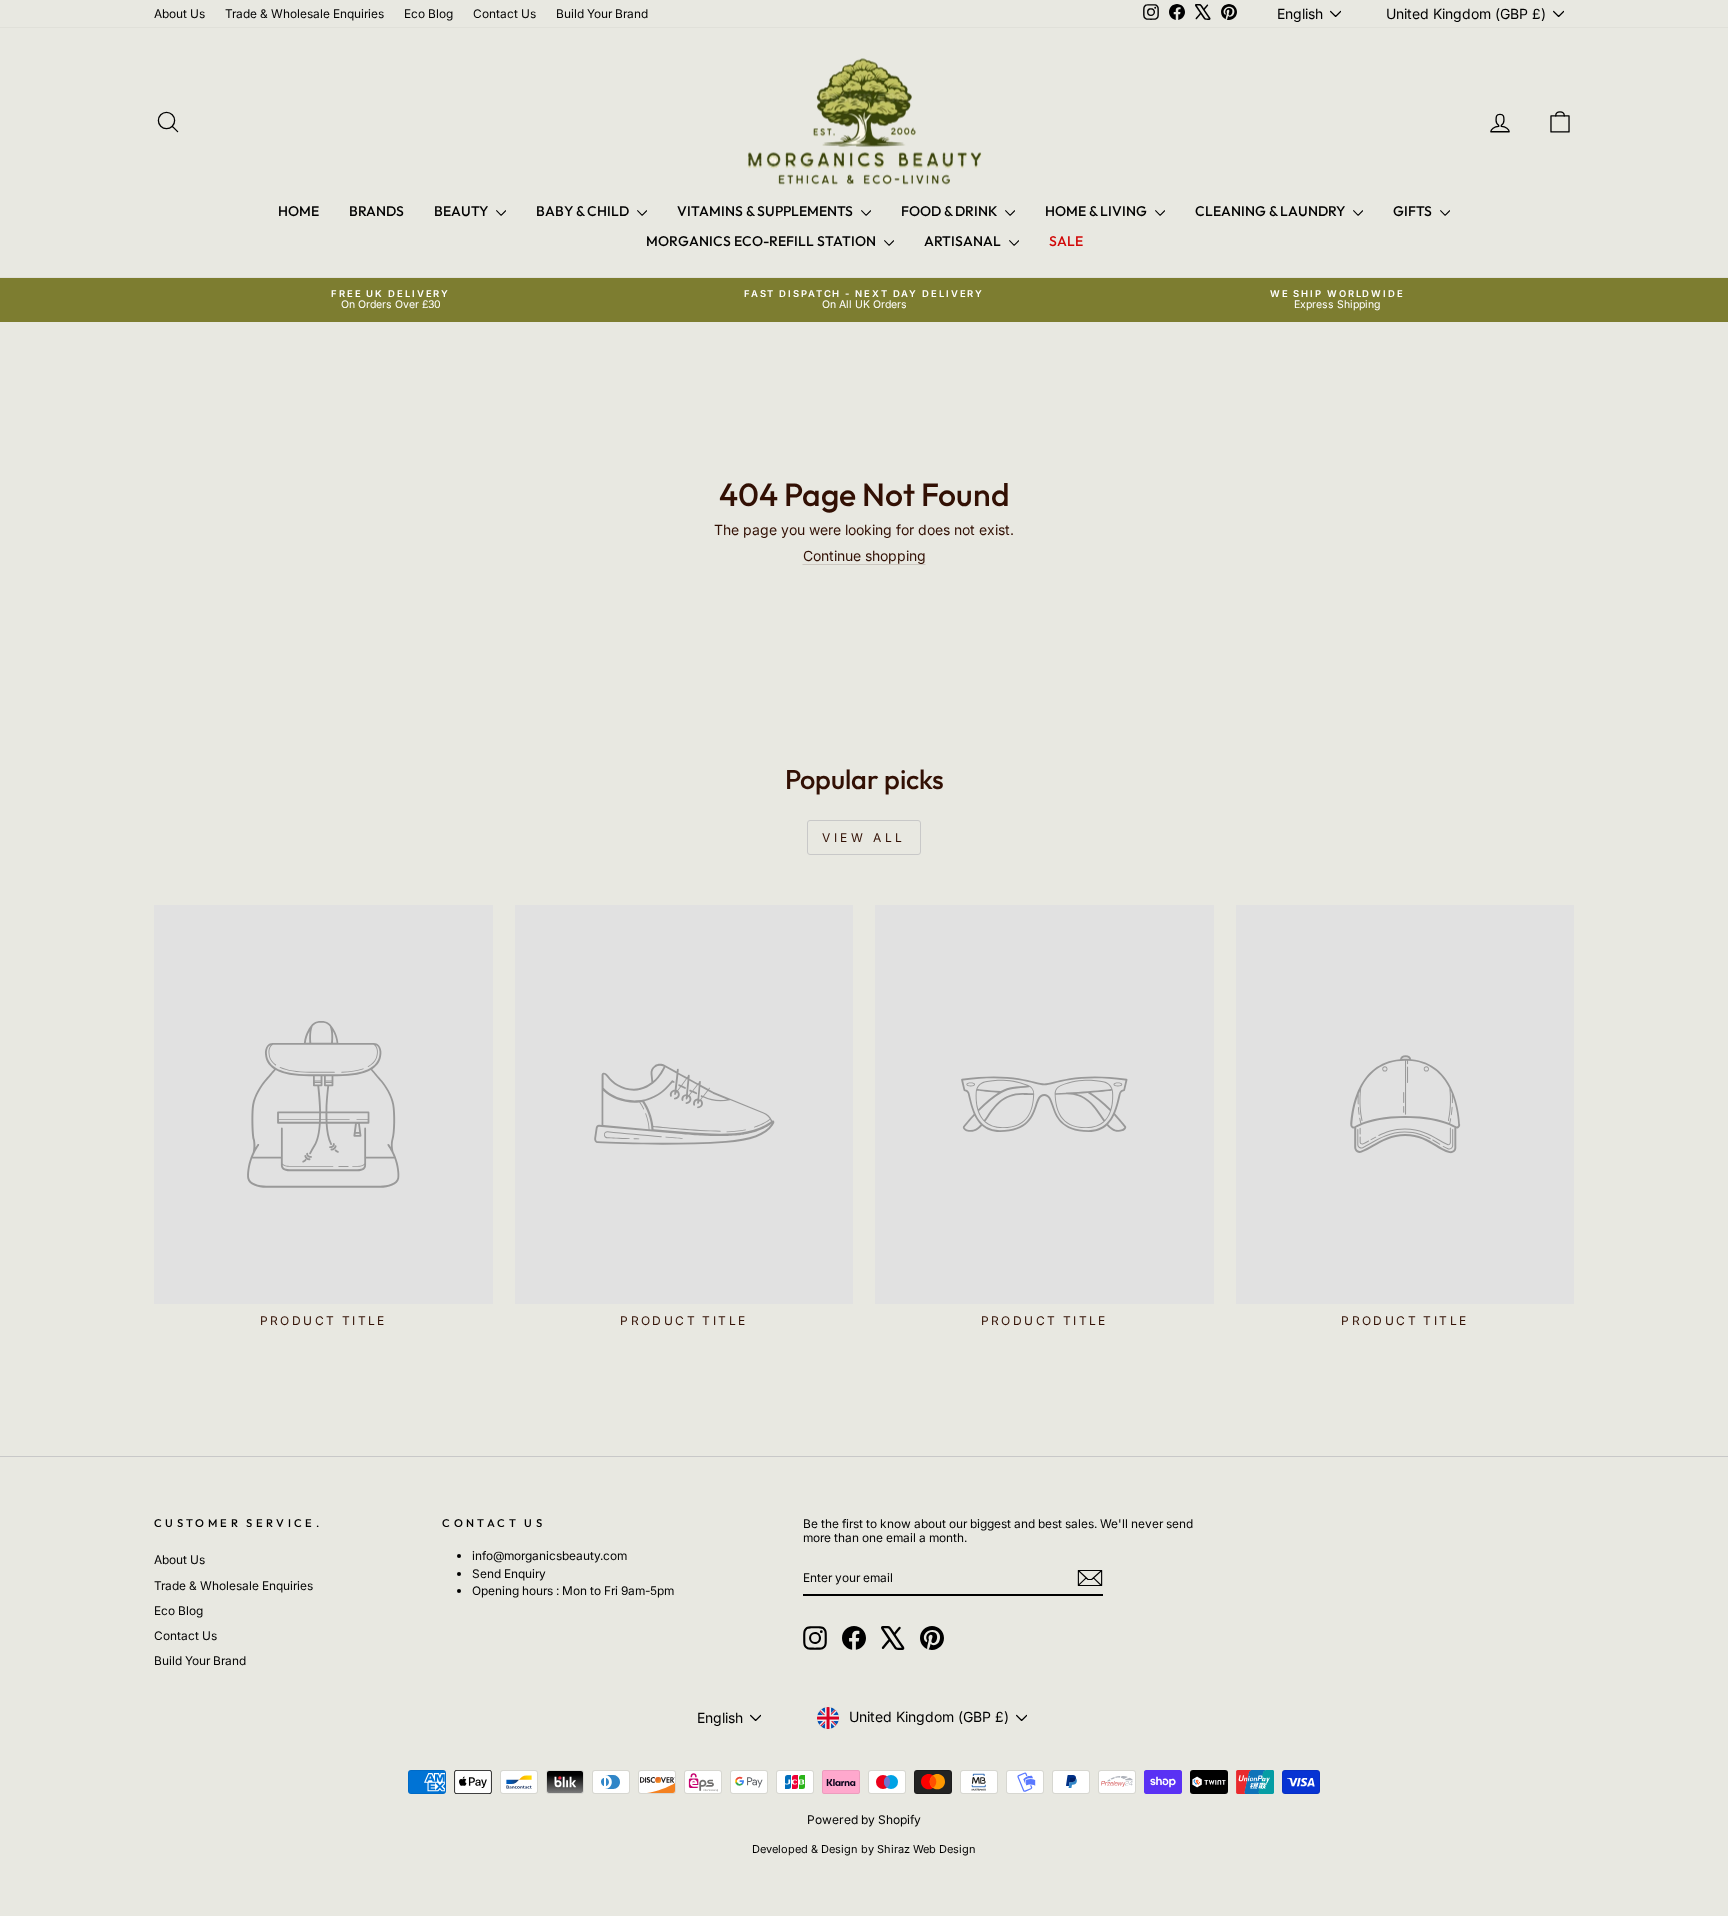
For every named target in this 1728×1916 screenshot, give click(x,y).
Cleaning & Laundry (1271, 211)
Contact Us (504, 13)
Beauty (462, 211)
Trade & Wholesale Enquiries (304, 13)
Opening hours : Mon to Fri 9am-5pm (573, 1590)
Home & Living (1097, 211)
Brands (376, 211)
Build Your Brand (602, 13)
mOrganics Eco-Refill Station (762, 241)
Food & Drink (950, 211)
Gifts (1414, 211)
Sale (1066, 241)
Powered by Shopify (864, 1819)
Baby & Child (584, 211)
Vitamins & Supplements (766, 211)
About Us (179, 13)
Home (298, 211)
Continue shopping (864, 555)
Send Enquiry (509, 1573)
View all (864, 837)
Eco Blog (428, 13)
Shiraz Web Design (926, 1849)
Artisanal (964, 241)
